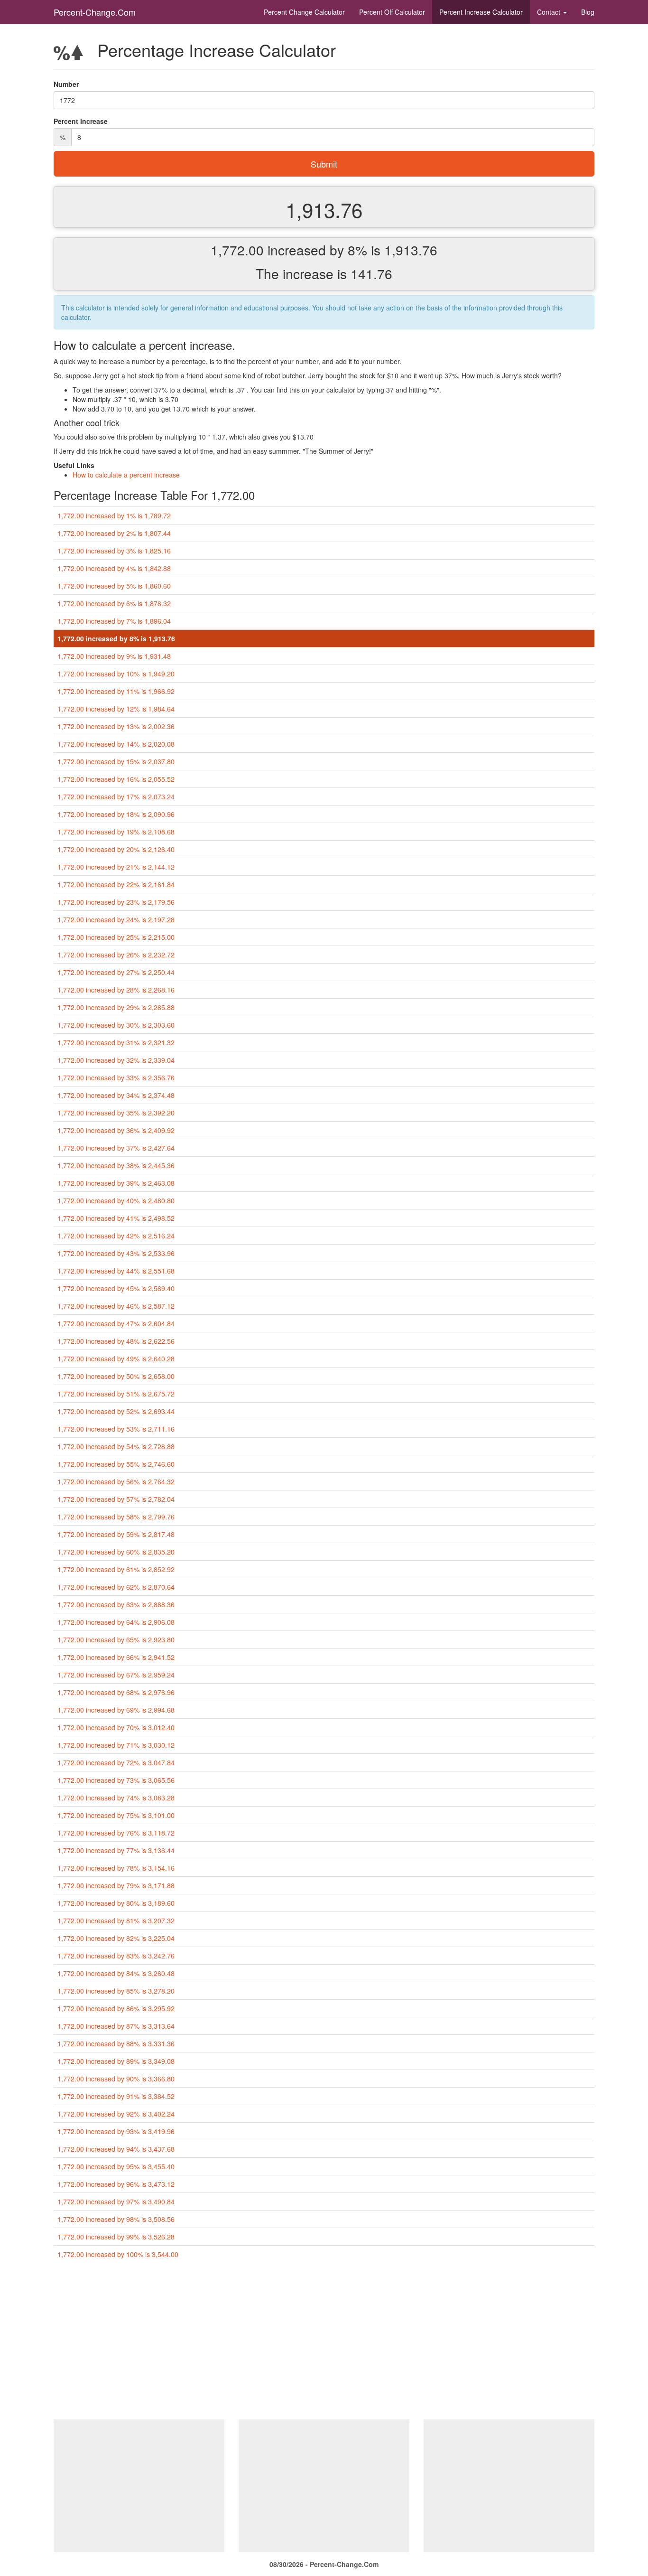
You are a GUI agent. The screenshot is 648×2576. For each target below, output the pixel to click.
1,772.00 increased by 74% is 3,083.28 (116, 1798)
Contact (550, 12)
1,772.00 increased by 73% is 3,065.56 (116, 1780)
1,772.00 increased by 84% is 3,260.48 (116, 1973)
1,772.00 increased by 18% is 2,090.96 (116, 814)
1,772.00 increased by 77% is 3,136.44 (116, 1850)
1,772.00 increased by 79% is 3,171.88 (116, 1885)
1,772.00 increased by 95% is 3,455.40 (116, 2166)
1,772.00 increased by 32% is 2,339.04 (116, 1060)
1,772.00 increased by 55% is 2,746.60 (116, 1464)
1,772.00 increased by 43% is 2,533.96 (116, 1253)
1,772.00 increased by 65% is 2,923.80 (116, 1639)
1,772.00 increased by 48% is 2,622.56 (116, 1341)
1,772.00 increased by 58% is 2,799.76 (116, 1517)
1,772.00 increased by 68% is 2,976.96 (116, 1692)
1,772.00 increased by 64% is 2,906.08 (116, 1622)
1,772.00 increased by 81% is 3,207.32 (116, 1920)
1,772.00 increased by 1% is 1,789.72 (114, 515)
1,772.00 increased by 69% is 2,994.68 (116, 1710)
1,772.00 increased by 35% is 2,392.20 (116, 1113)
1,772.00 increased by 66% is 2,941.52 (116, 1657)
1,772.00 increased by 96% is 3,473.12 (116, 2184)
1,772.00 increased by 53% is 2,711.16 (116, 1429)
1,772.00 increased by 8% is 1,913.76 (116, 638)
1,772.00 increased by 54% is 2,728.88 (116, 1446)
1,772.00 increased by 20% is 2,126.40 (116, 849)
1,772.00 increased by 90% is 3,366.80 (116, 2079)
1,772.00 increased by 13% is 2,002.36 (116, 726)
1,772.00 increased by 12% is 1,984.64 (116, 709)
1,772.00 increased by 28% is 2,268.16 (116, 990)
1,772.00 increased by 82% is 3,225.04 (116, 1938)
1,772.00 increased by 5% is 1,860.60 (114, 586)
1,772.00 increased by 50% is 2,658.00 (116, 1376)
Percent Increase (481, 12)
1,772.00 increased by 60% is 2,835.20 (116, 1552)
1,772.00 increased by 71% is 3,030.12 (116, 1745)
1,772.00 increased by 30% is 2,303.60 (116, 1025)
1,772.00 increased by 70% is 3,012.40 (116, 1727)
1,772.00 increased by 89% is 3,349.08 (116, 2061)
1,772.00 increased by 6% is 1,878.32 (114, 603)
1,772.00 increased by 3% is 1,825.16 (114, 551)
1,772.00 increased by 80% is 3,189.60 (116, 1903)
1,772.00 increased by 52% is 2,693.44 (116, 1411)
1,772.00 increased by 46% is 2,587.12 (116, 1306)
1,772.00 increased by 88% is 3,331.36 (116, 2043)
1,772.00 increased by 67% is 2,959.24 (116, 1675)
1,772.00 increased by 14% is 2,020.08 (116, 744)
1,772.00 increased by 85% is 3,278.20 (116, 1991)
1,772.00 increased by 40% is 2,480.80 (116, 1200)
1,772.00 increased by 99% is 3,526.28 (116, 2237)
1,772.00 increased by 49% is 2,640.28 (116, 1358)
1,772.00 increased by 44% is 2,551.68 (116, 1271)
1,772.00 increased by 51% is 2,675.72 (116, 1394)
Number (66, 84)
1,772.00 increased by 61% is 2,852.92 (116, 1569)
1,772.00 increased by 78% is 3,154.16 (116, 1868)
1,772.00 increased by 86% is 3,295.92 (116, 2008)
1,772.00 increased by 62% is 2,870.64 (116, 1587)
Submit (324, 164)
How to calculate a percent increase (126, 475)
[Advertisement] (324, 2343)
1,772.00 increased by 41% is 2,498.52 (116, 1218)
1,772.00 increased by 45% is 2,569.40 (116, 1288)
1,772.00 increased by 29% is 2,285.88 (116, 1007)
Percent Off (392, 12)
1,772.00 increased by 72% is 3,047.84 (116, 1762)
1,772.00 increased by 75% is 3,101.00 (116, 1815)
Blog (588, 12)
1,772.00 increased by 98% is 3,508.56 (116, 2219)
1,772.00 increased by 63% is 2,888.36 (116, 1604)
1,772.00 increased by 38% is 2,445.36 (116, 1165)
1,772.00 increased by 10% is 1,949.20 (116, 674)
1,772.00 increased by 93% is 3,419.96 (116, 2131)
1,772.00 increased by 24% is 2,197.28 (116, 919)
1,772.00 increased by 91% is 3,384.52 (116, 2096)
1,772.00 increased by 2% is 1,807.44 (114, 533)
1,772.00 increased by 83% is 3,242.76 (116, 1956)
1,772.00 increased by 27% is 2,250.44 (116, 972)
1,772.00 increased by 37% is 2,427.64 (116, 1148)
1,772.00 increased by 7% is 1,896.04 (114, 621)
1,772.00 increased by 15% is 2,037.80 (116, 761)
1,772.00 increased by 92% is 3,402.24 (116, 2114)
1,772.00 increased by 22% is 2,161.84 (116, 884)
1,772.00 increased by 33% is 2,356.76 (116, 1077)
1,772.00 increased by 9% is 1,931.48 (114, 656)
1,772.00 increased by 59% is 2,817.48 (116, 1534)
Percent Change (304, 12)
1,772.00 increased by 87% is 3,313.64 (116, 2026)
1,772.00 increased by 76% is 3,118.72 (116, 1833)
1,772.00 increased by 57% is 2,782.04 (116, 1499)
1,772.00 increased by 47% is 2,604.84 (116, 1323)
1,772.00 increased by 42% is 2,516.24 (116, 1236)
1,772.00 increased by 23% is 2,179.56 (116, 902)
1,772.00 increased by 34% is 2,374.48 (116, 1095)
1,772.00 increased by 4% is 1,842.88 (114, 568)
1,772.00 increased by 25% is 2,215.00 (116, 937)
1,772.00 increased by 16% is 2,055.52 (116, 779)
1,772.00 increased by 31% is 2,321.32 (116, 1042)
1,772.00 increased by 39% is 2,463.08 (116, 1183)
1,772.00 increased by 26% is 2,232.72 (116, 955)
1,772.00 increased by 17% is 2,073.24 (116, 796)
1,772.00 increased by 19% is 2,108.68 (116, 832)
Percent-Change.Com (95, 12)
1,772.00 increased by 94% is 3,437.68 (116, 2149)
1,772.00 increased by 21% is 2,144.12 (116, 867)
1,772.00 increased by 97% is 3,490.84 (116, 2201)
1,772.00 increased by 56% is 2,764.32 (116, 1481)
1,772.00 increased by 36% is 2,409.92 (116, 1130)
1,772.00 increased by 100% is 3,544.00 (118, 2254)
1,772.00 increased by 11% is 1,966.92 (116, 691)
